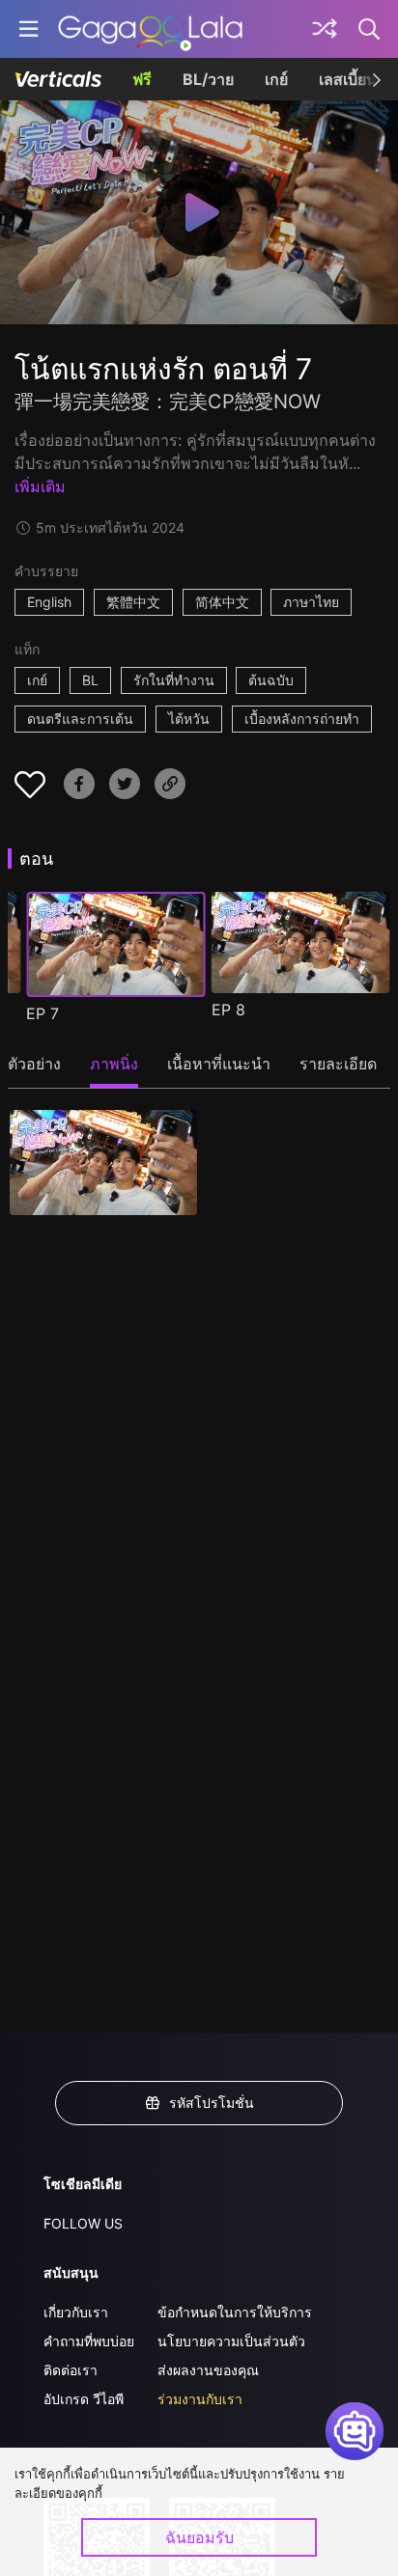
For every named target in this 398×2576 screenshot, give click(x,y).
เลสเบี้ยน (348, 79)
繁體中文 (133, 602)
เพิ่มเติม (40, 486)
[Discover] (325, 29)
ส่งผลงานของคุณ (208, 2370)
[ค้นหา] (370, 29)
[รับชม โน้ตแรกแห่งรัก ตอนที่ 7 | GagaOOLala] (150, 29)
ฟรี (142, 79)
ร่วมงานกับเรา (200, 2399)
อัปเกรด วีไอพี (84, 2399)
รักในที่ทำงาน (174, 680)
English (49, 602)
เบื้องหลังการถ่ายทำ (302, 719)
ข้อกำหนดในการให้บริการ (235, 2312)
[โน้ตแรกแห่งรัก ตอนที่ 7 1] (103, 1163)
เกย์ (276, 79)
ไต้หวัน (189, 719)
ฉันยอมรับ (199, 2537)
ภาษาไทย (311, 602)
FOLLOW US (83, 2223)
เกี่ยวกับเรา (76, 2312)
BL (90, 680)
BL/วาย (208, 79)
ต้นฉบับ (271, 680)
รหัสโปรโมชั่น (212, 2103)
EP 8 (228, 1010)
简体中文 (222, 602)
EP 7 (43, 1013)
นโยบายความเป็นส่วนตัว (231, 2341)
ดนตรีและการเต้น (80, 719)
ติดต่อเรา (71, 2370)
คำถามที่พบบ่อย (89, 2341)
